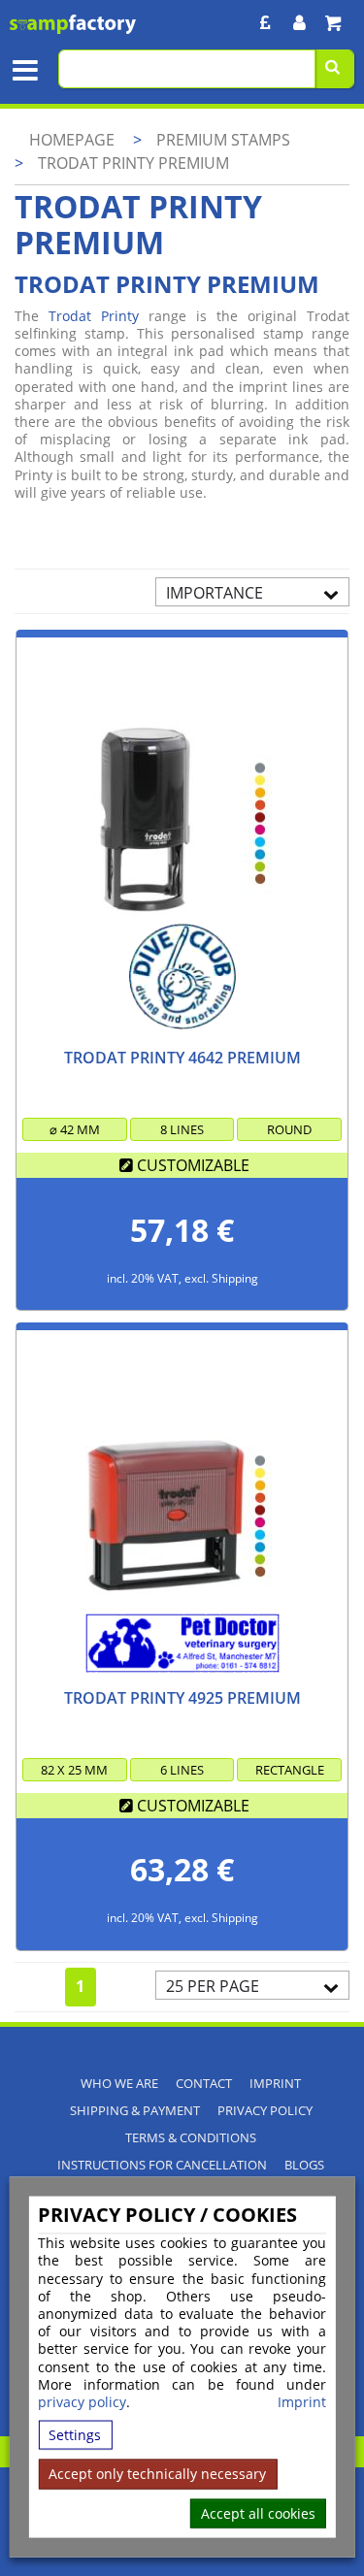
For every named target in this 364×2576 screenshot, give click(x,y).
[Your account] (299, 23)
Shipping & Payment (135, 2111)
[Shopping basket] (332, 23)
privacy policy (82, 2402)
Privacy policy (265, 2111)
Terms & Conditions (191, 2138)
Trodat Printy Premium (133, 163)
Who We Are (119, 2084)
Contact (204, 2084)
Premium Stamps (223, 140)
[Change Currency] (265, 23)
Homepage (72, 140)
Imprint (302, 2402)
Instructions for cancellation (162, 2165)
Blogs (304, 2165)
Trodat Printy (94, 316)
